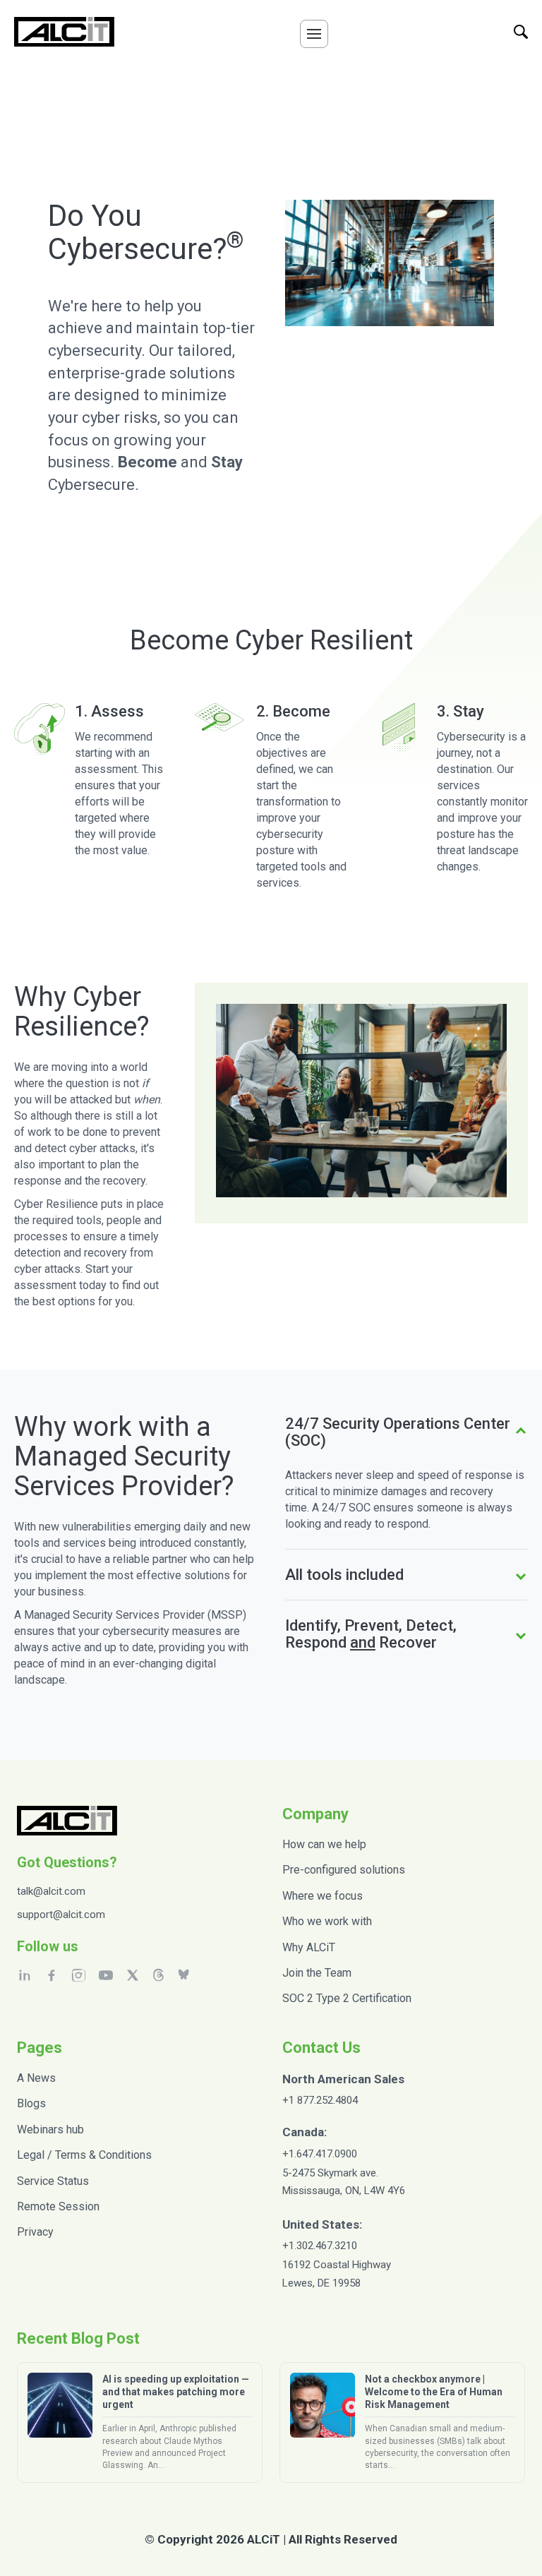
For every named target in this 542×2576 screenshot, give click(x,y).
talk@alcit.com (51, 1891)
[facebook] (52, 1975)
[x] (133, 1975)
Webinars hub (50, 2129)
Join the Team (317, 1973)
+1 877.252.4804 (320, 2100)
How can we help (324, 1844)
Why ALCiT (309, 1947)
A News (36, 2078)
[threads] (158, 1975)
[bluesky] (185, 1975)
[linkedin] (25, 1975)
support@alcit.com (61, 1915)
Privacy (35, 2232)
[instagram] (78, 1975)
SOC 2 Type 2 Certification (347, 1998)
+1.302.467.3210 (320, 2246)
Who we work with (327, 1921)
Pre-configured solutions (344, 1870)
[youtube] (106, 1975)
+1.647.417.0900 (320, 2154)
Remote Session (58, 2206)
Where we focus (323, 1896)
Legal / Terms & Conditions (84, 2155)
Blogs (31, 2103)
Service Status (53, 2181)
